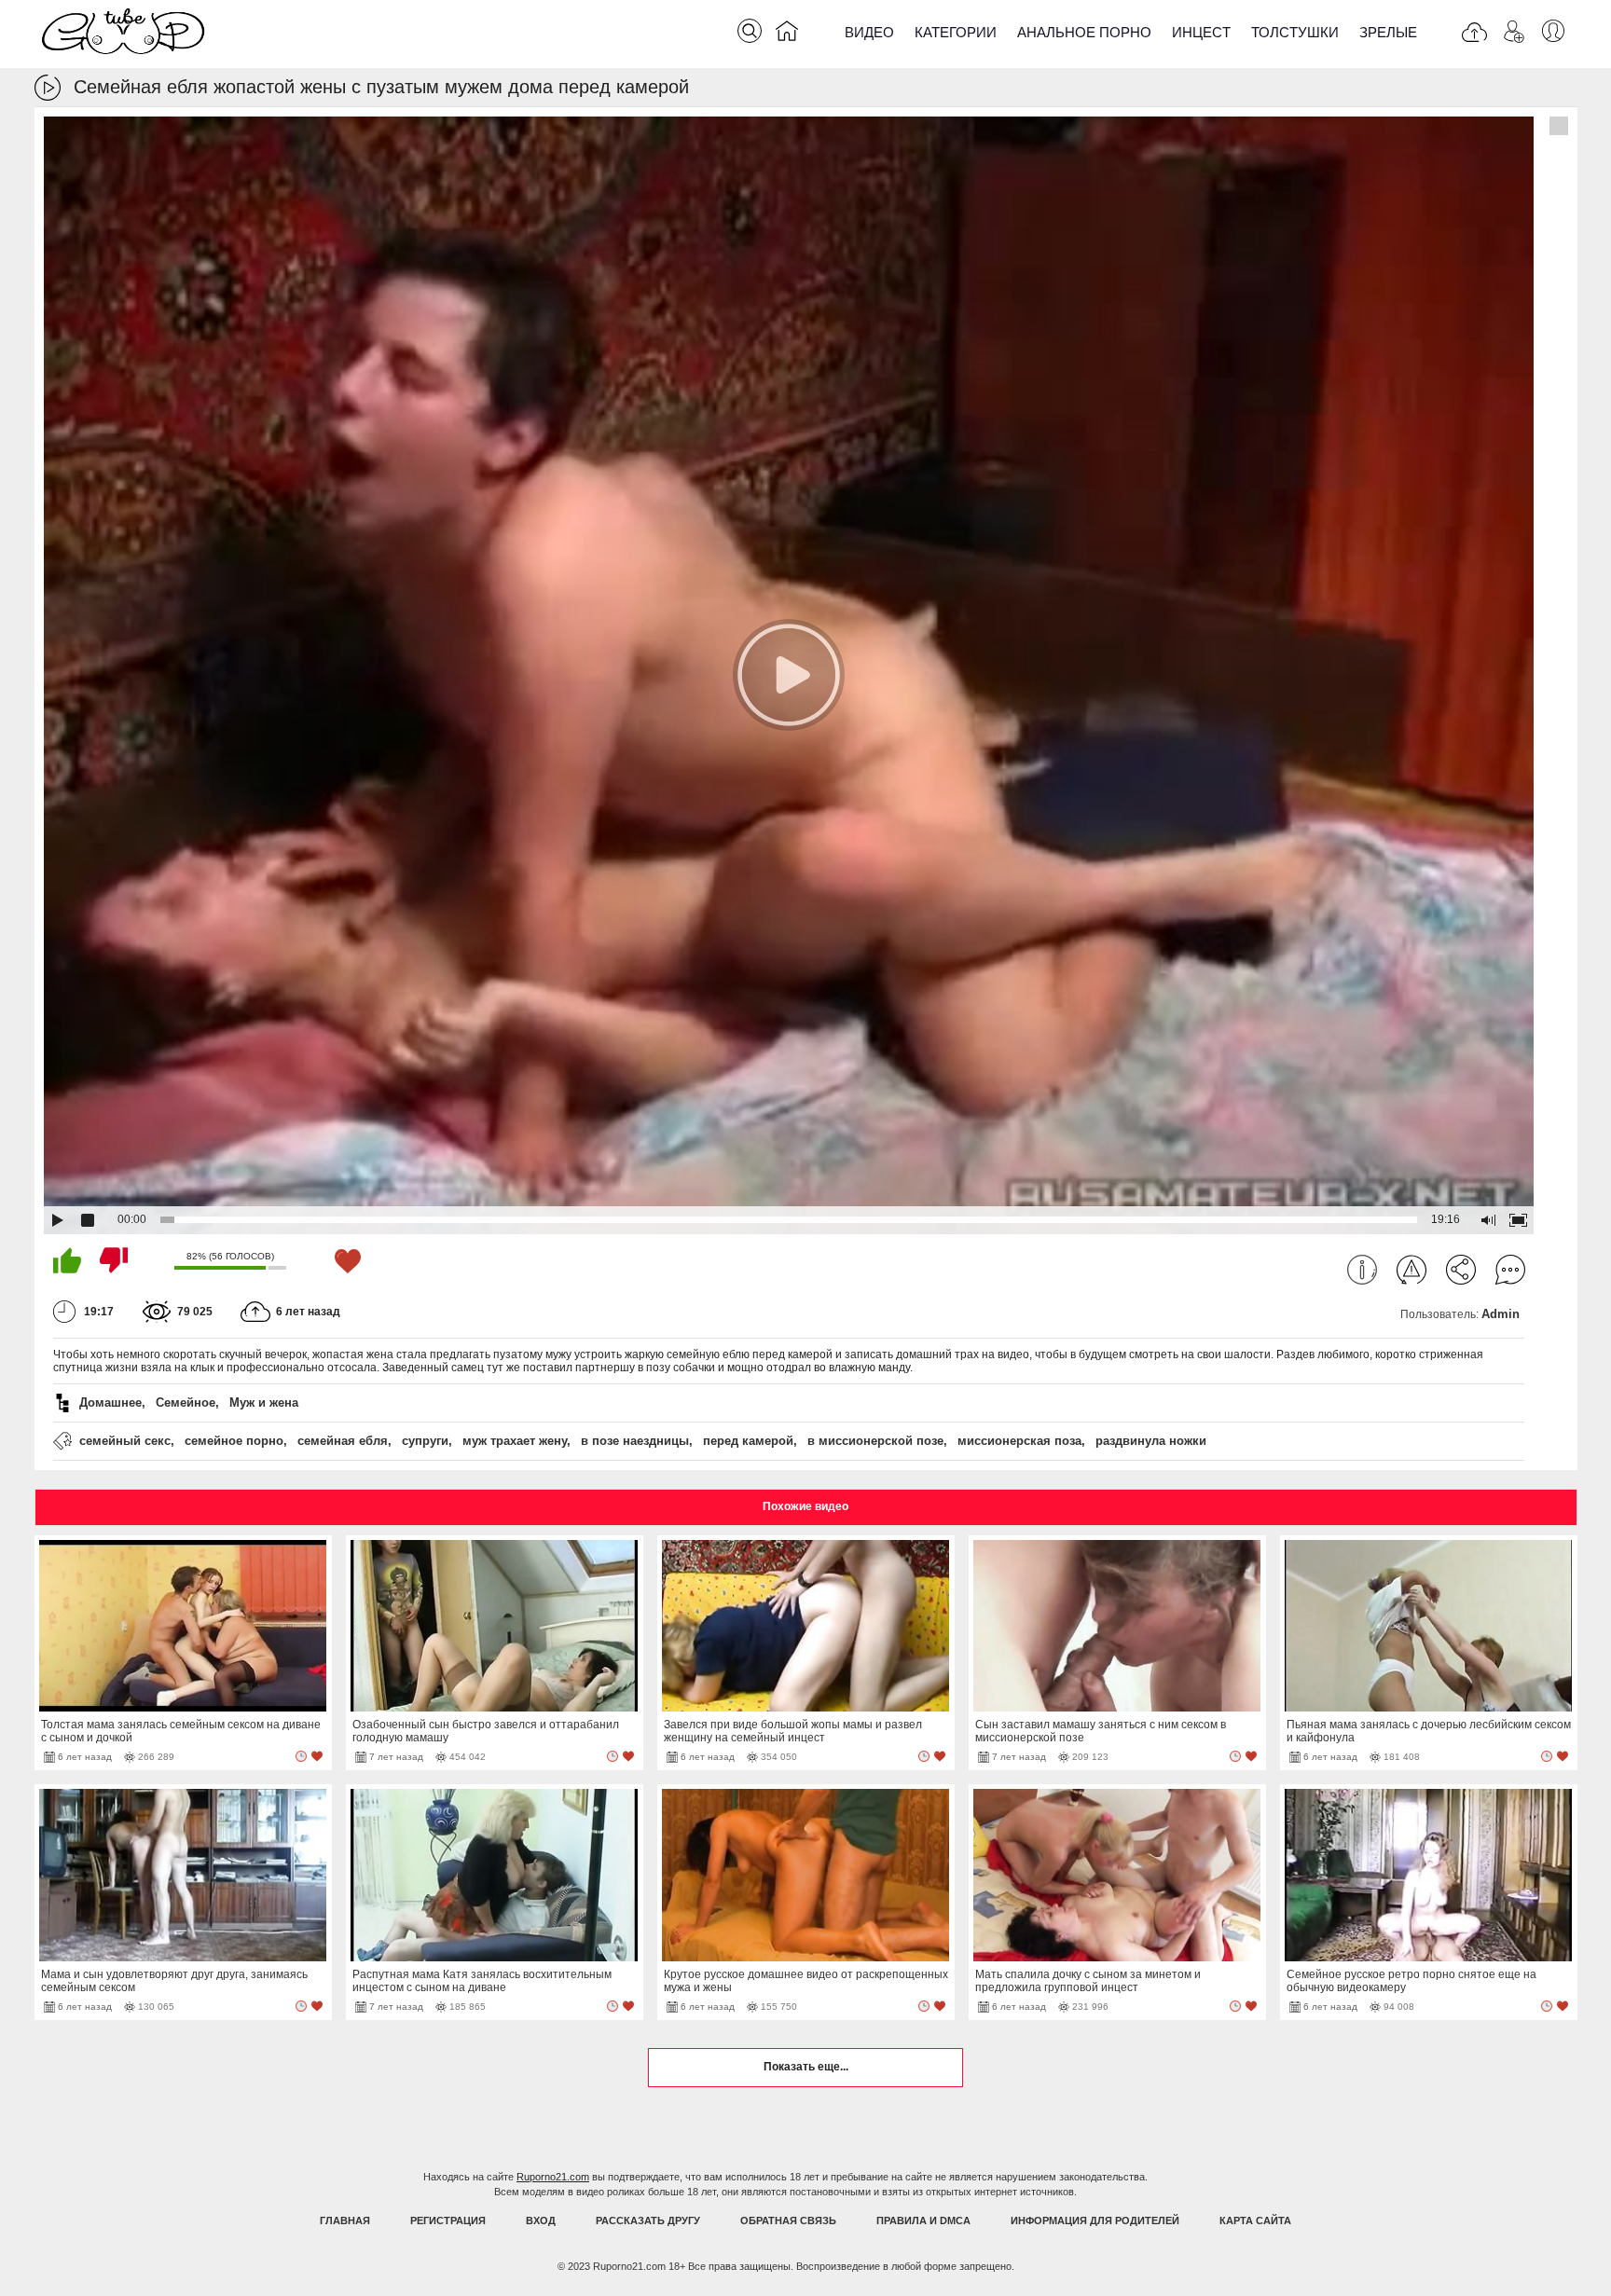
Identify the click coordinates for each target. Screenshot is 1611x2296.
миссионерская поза (1019, 1441)
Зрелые (1388, 32)
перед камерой (748, 1441)
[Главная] (787, 34)
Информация (1362, 1270)
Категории (956, 32)
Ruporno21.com (553, 2177)
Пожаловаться (1411, 1270)
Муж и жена (264, 1402)
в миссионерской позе (875, 1441)
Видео (869, 32)
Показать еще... (806, 2067)
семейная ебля (343, 1441)
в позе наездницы (635, 1441)
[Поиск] (750, 31)
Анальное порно (1084, 32)
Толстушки (1295, 32)
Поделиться (1461, 1270)
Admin (1501, 1314)
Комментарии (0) (1510, 1270)
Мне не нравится (114, 1260)
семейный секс (125, 1441)
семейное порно (234, 1441)
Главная (345, 2220)
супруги (425, 1441)
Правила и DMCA (923, 2220)
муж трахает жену (515, 1441)
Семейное (186, 1402)
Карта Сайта (1255, 2220)
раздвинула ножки (1151, 1441)
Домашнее (110, 1402)
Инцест (1201, 32)
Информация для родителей (1095, 2220)
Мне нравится (67, 1260)
